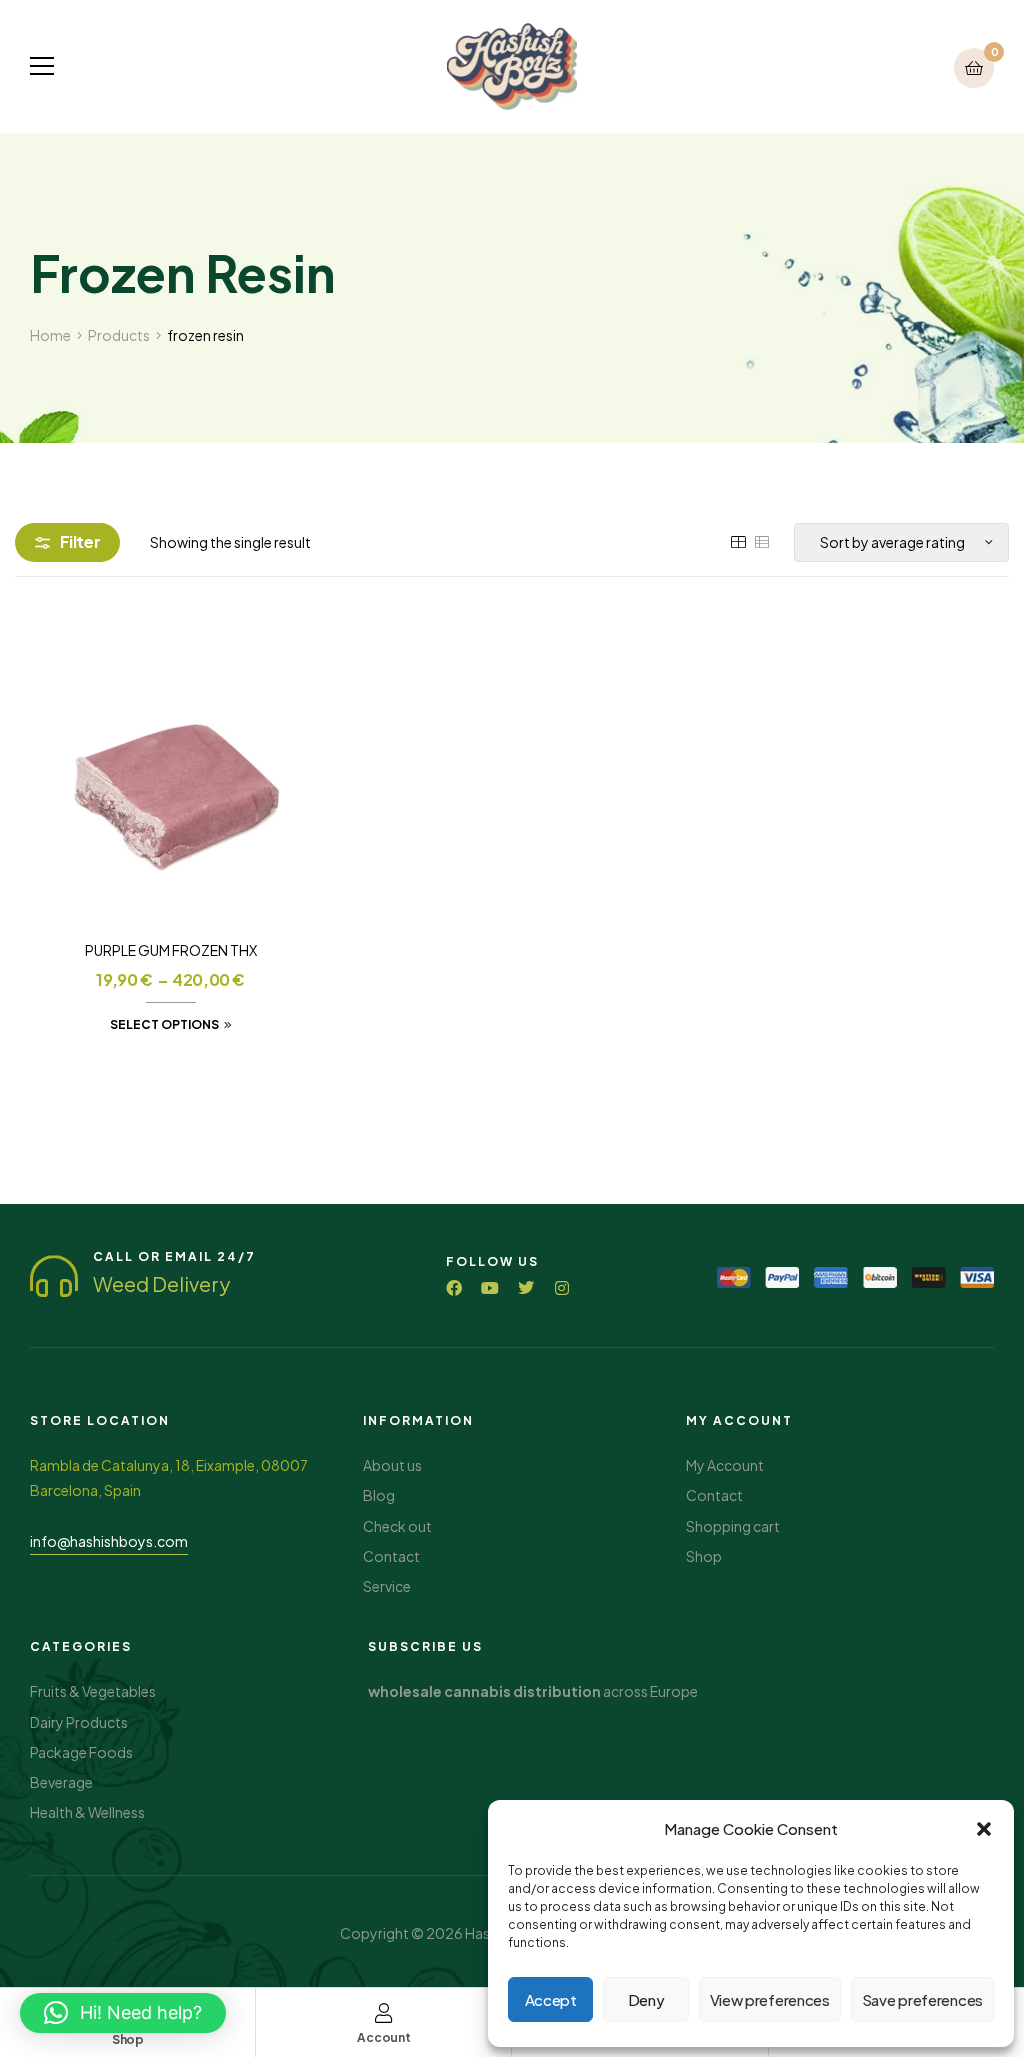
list (762, 542)
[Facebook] (454, 1288)
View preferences (770, 1999)
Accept (551, 1999)
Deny (646, 1999)
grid (738, 542)
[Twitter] (526, 1288)
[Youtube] (490, 1288)
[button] (984, 1829)
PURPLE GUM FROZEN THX (171, 950)
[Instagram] (562, 1288)
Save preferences (922, 1999)
